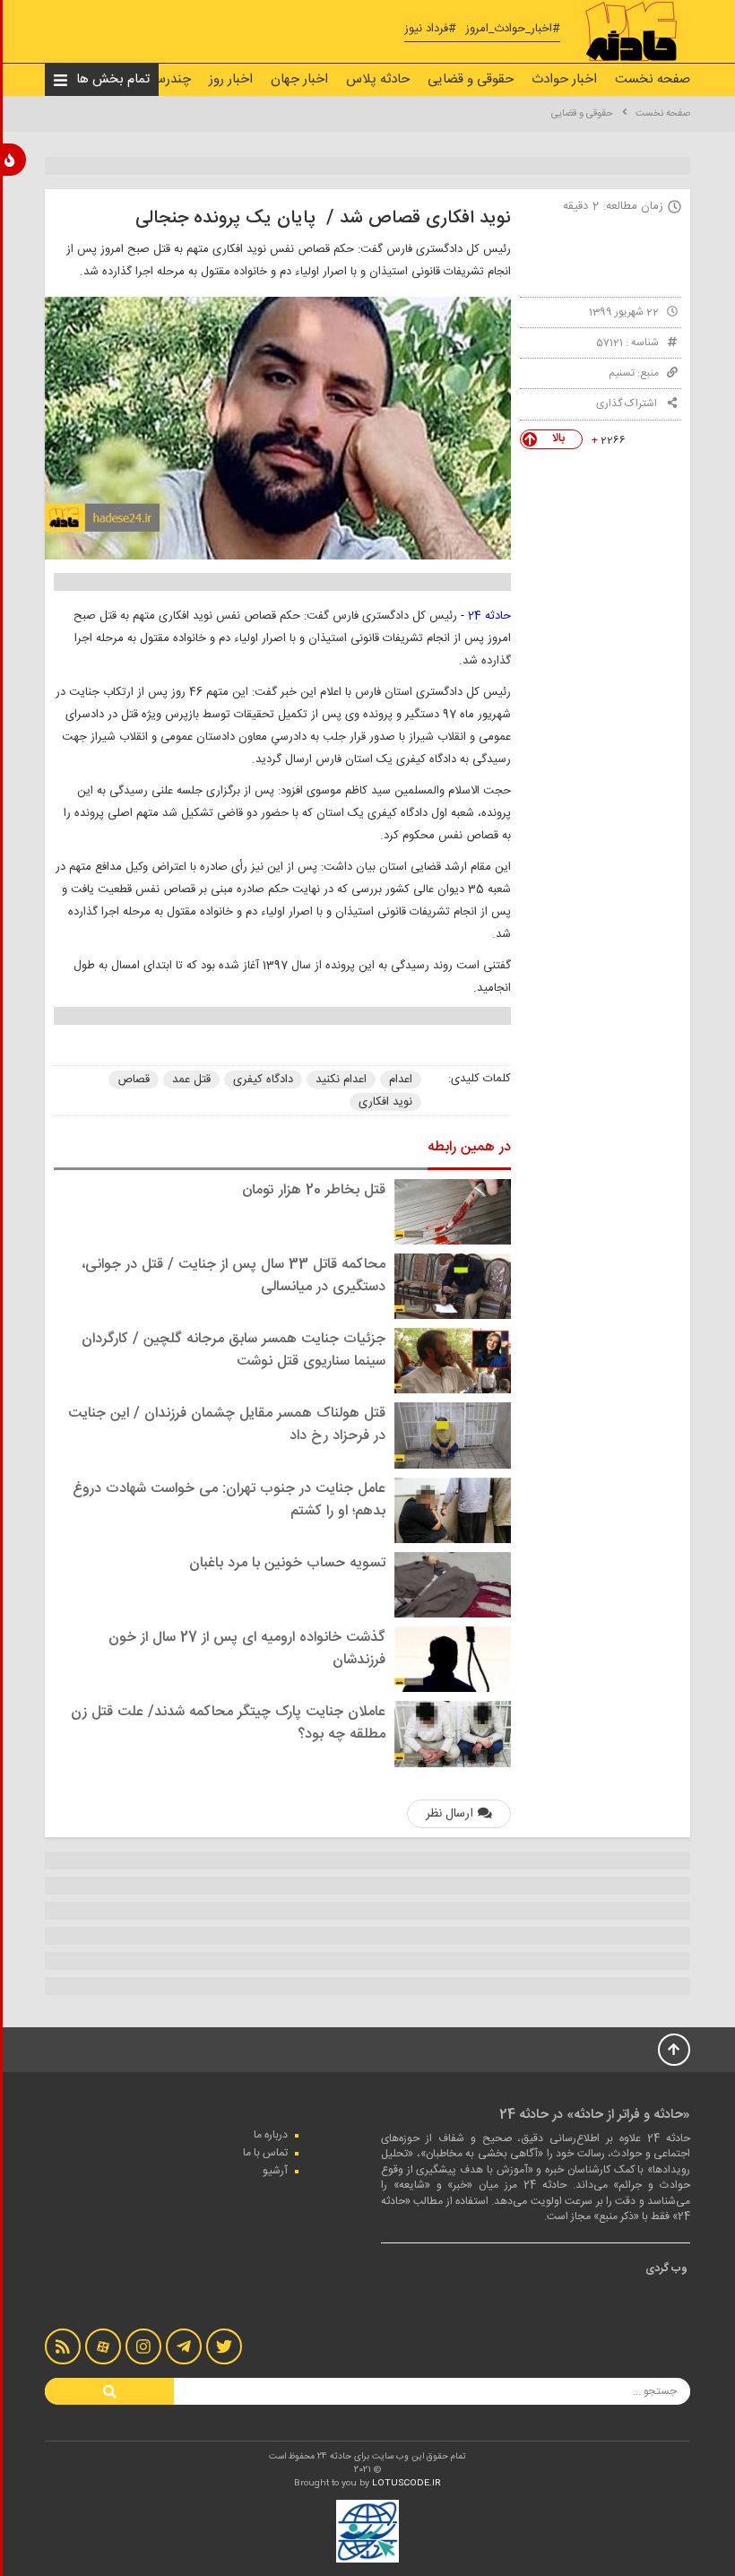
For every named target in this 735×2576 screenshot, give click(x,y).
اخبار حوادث (564, 79)
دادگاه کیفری (263, 1080)
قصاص (134, 1080)
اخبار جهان (299, 79)
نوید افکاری (385, 1102)
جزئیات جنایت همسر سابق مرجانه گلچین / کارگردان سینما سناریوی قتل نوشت (233, 1350)
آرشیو (275, 2171)
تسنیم (622, 373)
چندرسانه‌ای (159, 79)
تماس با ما (265, 2153)
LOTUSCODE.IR (406, 2484)
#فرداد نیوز (430, 29)
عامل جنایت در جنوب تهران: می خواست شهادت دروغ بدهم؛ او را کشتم (229, 1500)
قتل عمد (191, 1080)
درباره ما (271, 2135)
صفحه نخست (653, 79)
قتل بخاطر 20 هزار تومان (314, 1190)
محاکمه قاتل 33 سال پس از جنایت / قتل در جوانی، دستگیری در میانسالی (233, 1276)
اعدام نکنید (341, 1080)
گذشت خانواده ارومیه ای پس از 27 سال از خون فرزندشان (247, 1649)
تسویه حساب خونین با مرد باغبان (287, 1563)
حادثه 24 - (486, 616)
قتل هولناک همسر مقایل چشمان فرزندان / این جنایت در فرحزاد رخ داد (227, 1425)
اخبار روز (231, 79)
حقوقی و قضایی (471, 79)
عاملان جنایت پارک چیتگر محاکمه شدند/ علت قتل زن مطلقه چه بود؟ (228, 1723)
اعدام (401, 1080)
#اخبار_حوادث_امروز (513, 29)
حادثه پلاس (378, 79)
